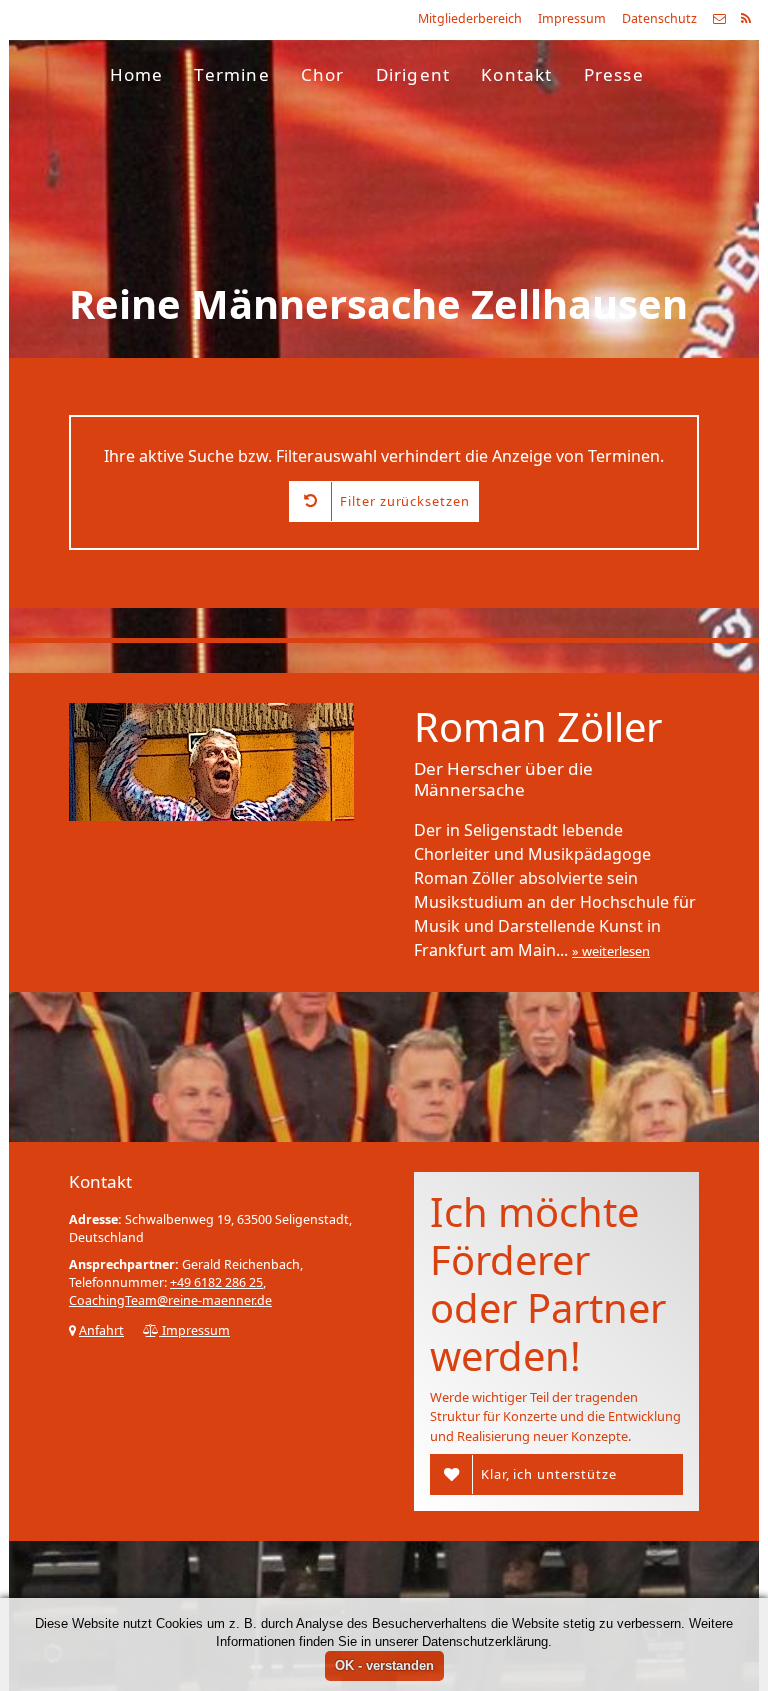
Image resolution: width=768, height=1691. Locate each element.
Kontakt (516, 74)
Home (137, 74)
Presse (614, 74)
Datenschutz (659, 18)
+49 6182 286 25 (216, 1282)
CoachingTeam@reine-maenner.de (170, 1300)
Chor (323, 74)
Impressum (572, 18)
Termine (231, 74)
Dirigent (413, 74)
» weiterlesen (611, 951)
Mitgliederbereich (470, 18)
